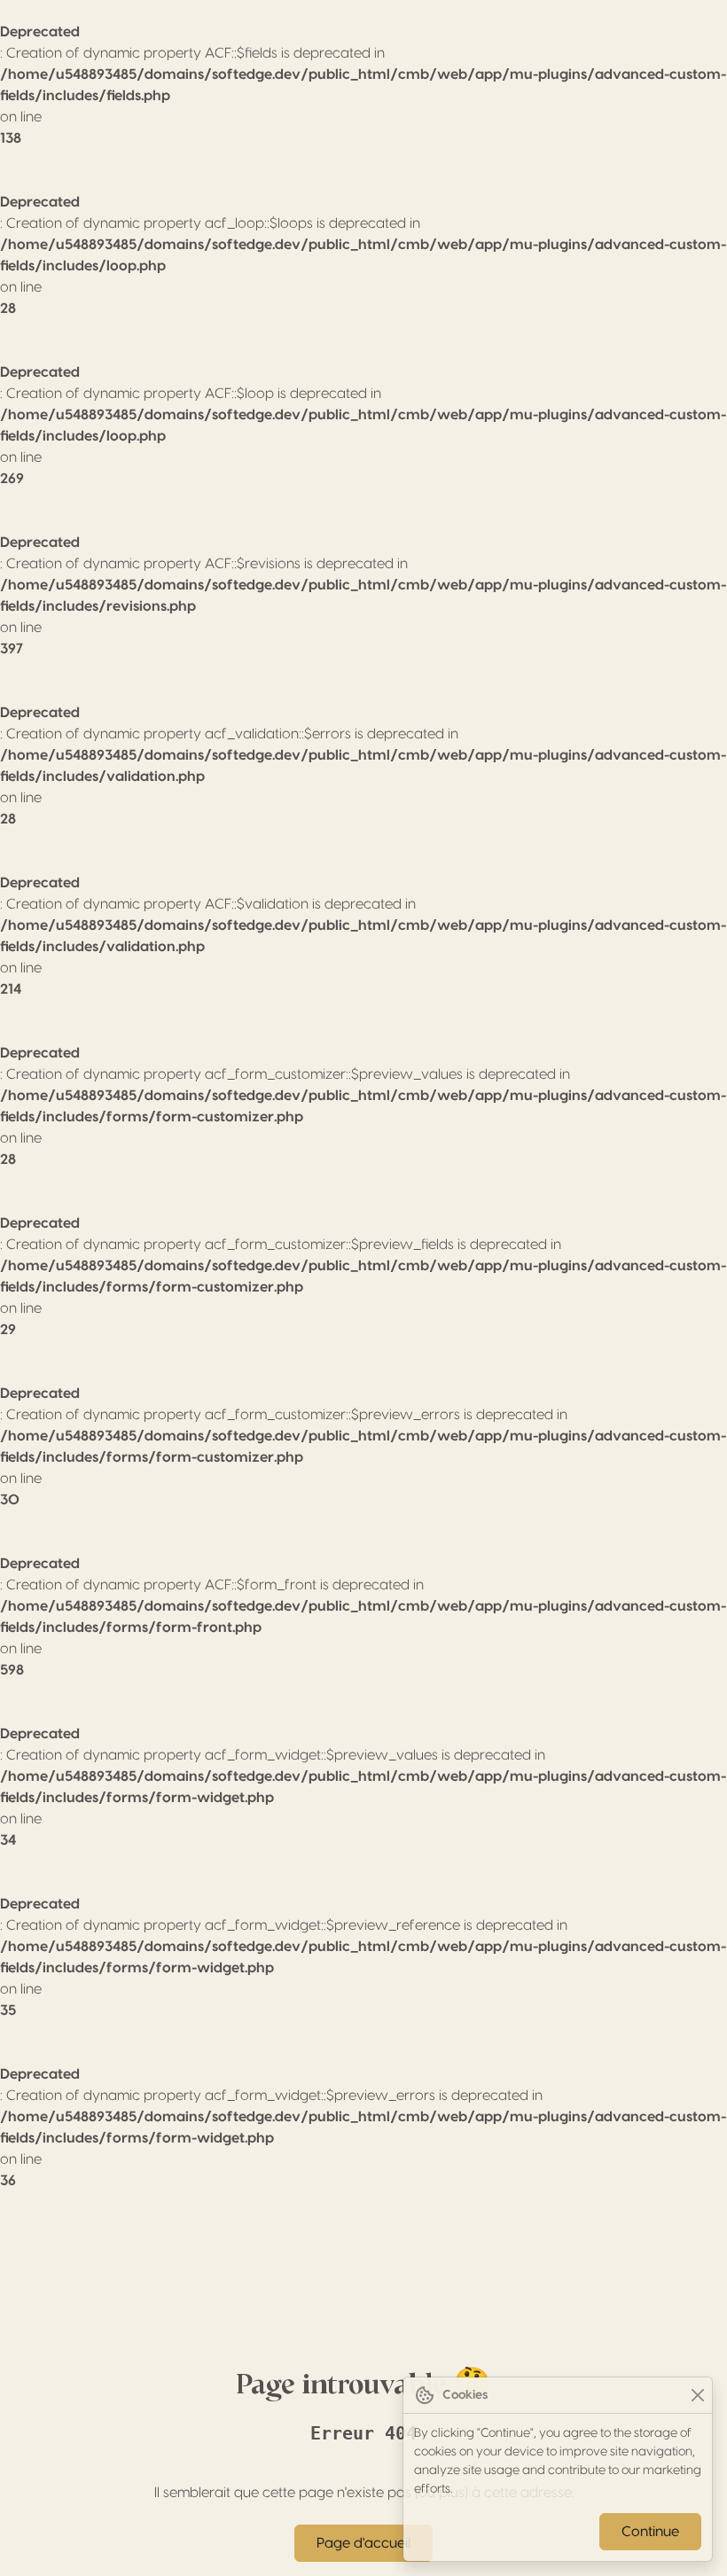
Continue (650, 2532)
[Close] (697, 2396)
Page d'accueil (363, 2543)
